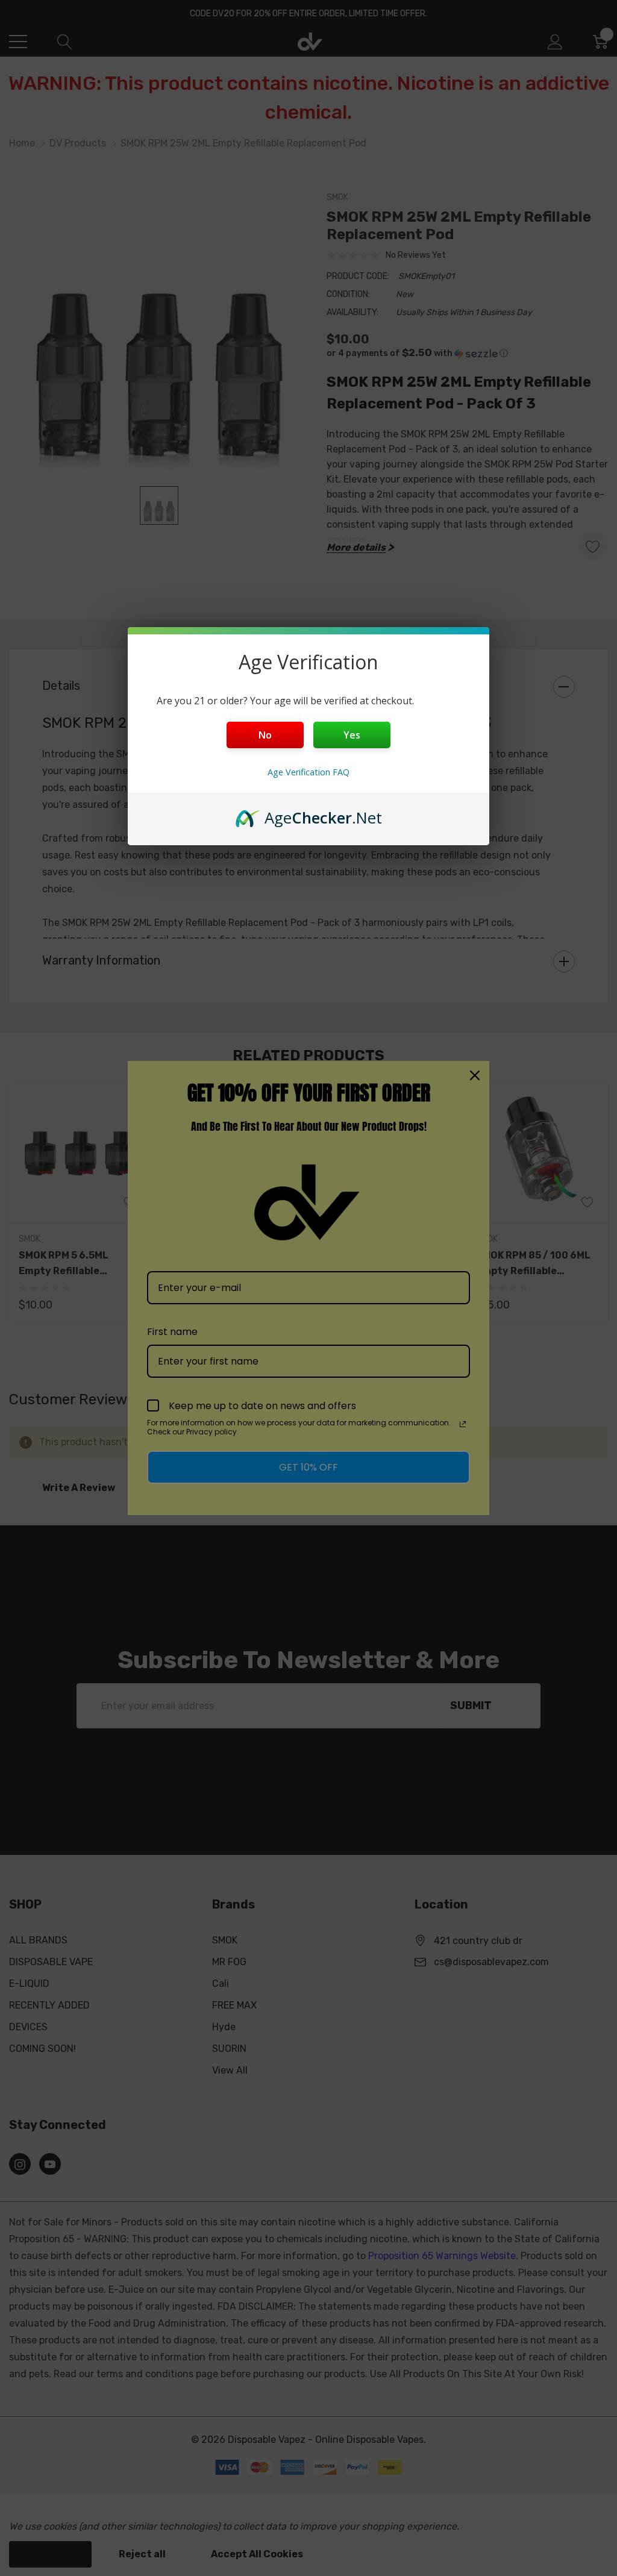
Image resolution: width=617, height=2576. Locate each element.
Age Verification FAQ (308, 772)
